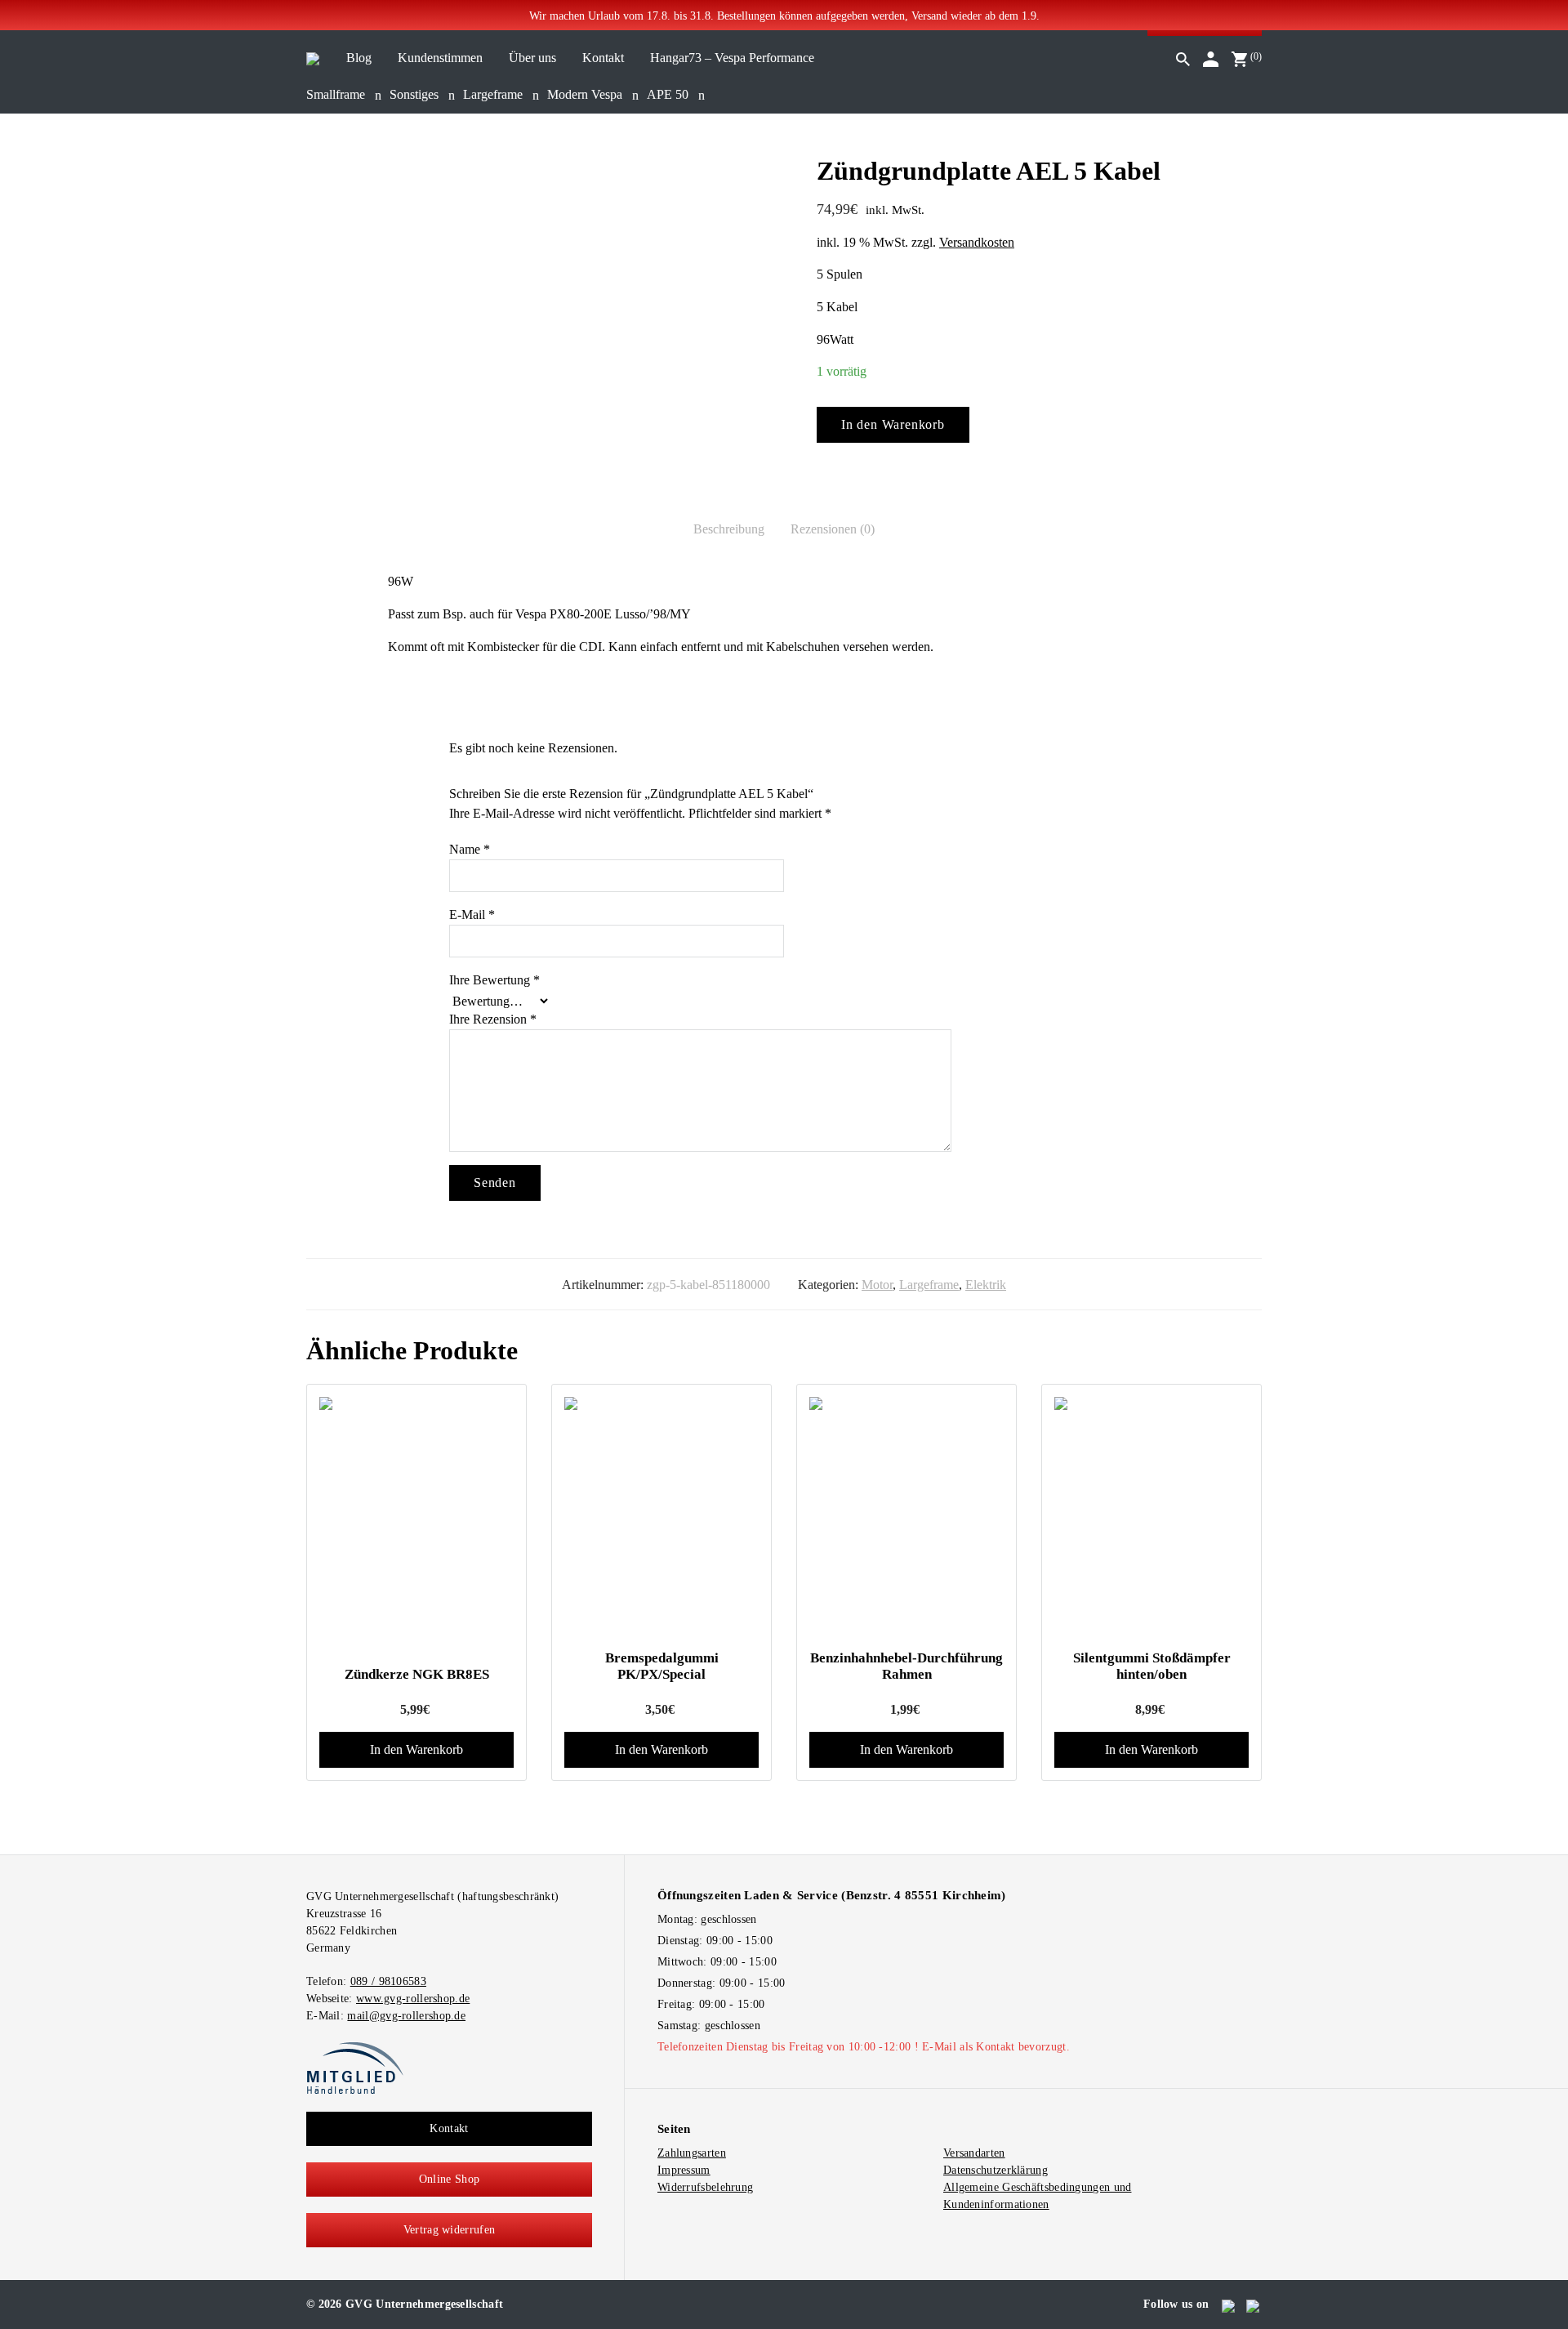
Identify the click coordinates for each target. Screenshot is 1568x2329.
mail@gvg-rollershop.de (406, 2016)
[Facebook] (1229, 2304)
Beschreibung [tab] (729, 529)
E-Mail (472, 915)
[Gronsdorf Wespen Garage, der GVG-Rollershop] (313, 58)
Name (470, 849)
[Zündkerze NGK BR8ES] (416, 1403)
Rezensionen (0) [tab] (833, 529)
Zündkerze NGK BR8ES (417, 1674)
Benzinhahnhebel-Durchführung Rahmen (906, 1666)
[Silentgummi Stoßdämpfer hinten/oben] (1151, 1517)
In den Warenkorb (893, 424)
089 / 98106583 (388, 1981)
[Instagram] (1254, 2304)
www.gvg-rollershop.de (413, 1999)
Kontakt (449, 2128)
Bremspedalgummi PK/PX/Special (662, 1666)
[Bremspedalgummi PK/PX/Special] (661, 1517)
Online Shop (449, 2179)
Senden (495, 1182)
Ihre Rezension (493, 1019)
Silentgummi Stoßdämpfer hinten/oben (1152, 1666)
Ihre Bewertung (494, 980)
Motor (877, 1285)
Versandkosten (977, 242)
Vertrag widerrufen (449, 2230)
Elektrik (986, 1285)
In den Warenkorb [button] (416, 1749)
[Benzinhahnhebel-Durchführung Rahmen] (906, 1517)
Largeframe (929, 1285)
